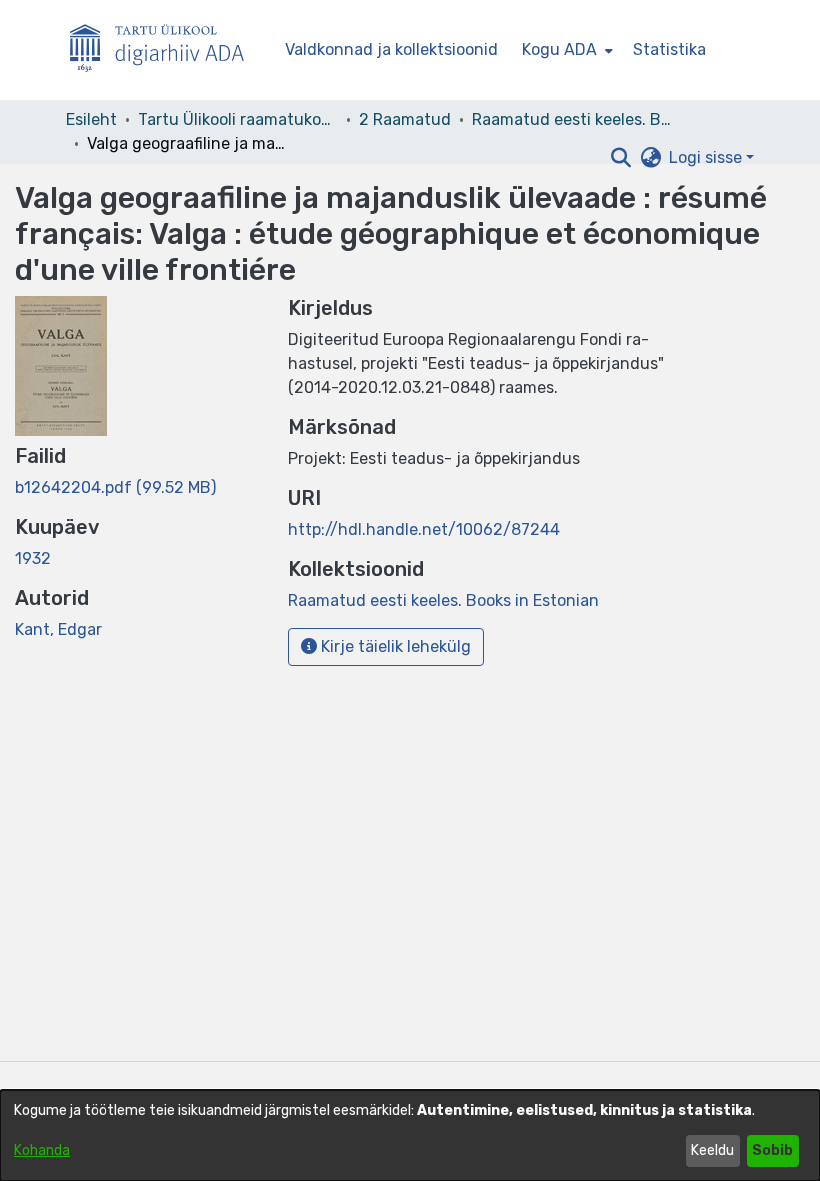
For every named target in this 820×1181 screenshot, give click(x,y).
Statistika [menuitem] (669, 49)
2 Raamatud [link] (405, 119)
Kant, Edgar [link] (58, 629)
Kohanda (42, 1150)
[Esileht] (165, 50)
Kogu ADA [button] (559, 49)
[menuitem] (565, 50)
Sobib (772, 1150)
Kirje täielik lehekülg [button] (394, 646)
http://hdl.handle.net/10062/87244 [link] (424, 529)
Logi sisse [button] (707, 157)
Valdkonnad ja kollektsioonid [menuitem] (391, 49)
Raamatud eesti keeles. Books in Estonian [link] (572, 119)
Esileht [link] (91, 119)
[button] (620, 158)
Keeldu (712, 1150)
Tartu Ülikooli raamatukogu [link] (238, 119)
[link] (115, 487)
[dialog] (410, 1135)
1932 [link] (33, 558)
